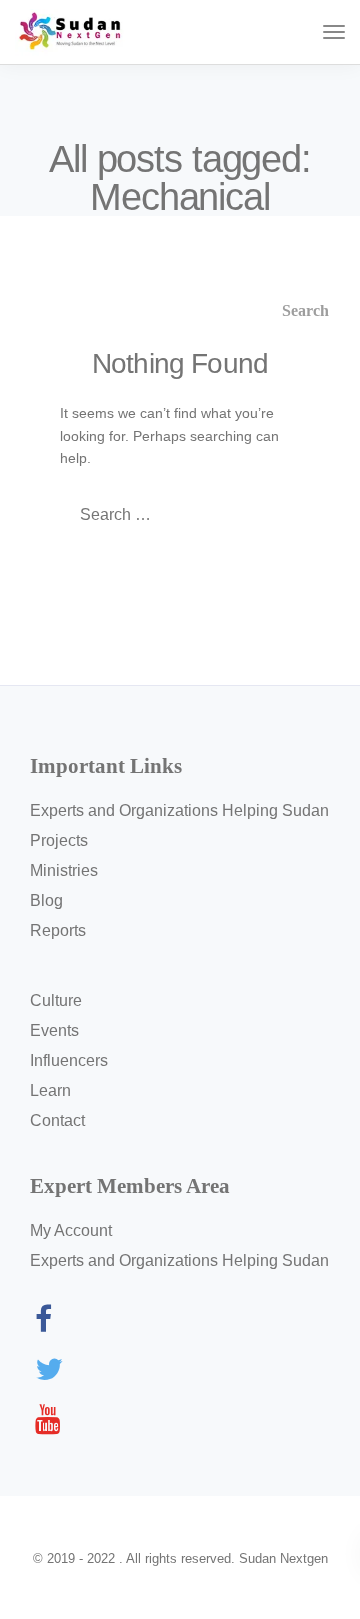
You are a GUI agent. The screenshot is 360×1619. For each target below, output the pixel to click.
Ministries (64, 870)
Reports (58, 930)
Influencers (69, 1060)
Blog (46, 900)
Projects (59, 840)
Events (54, 1030)
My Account (71, 1230)
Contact (57, 1120)
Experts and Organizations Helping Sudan (179, 810)
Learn (50, 1090)
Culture (56, 1000)
